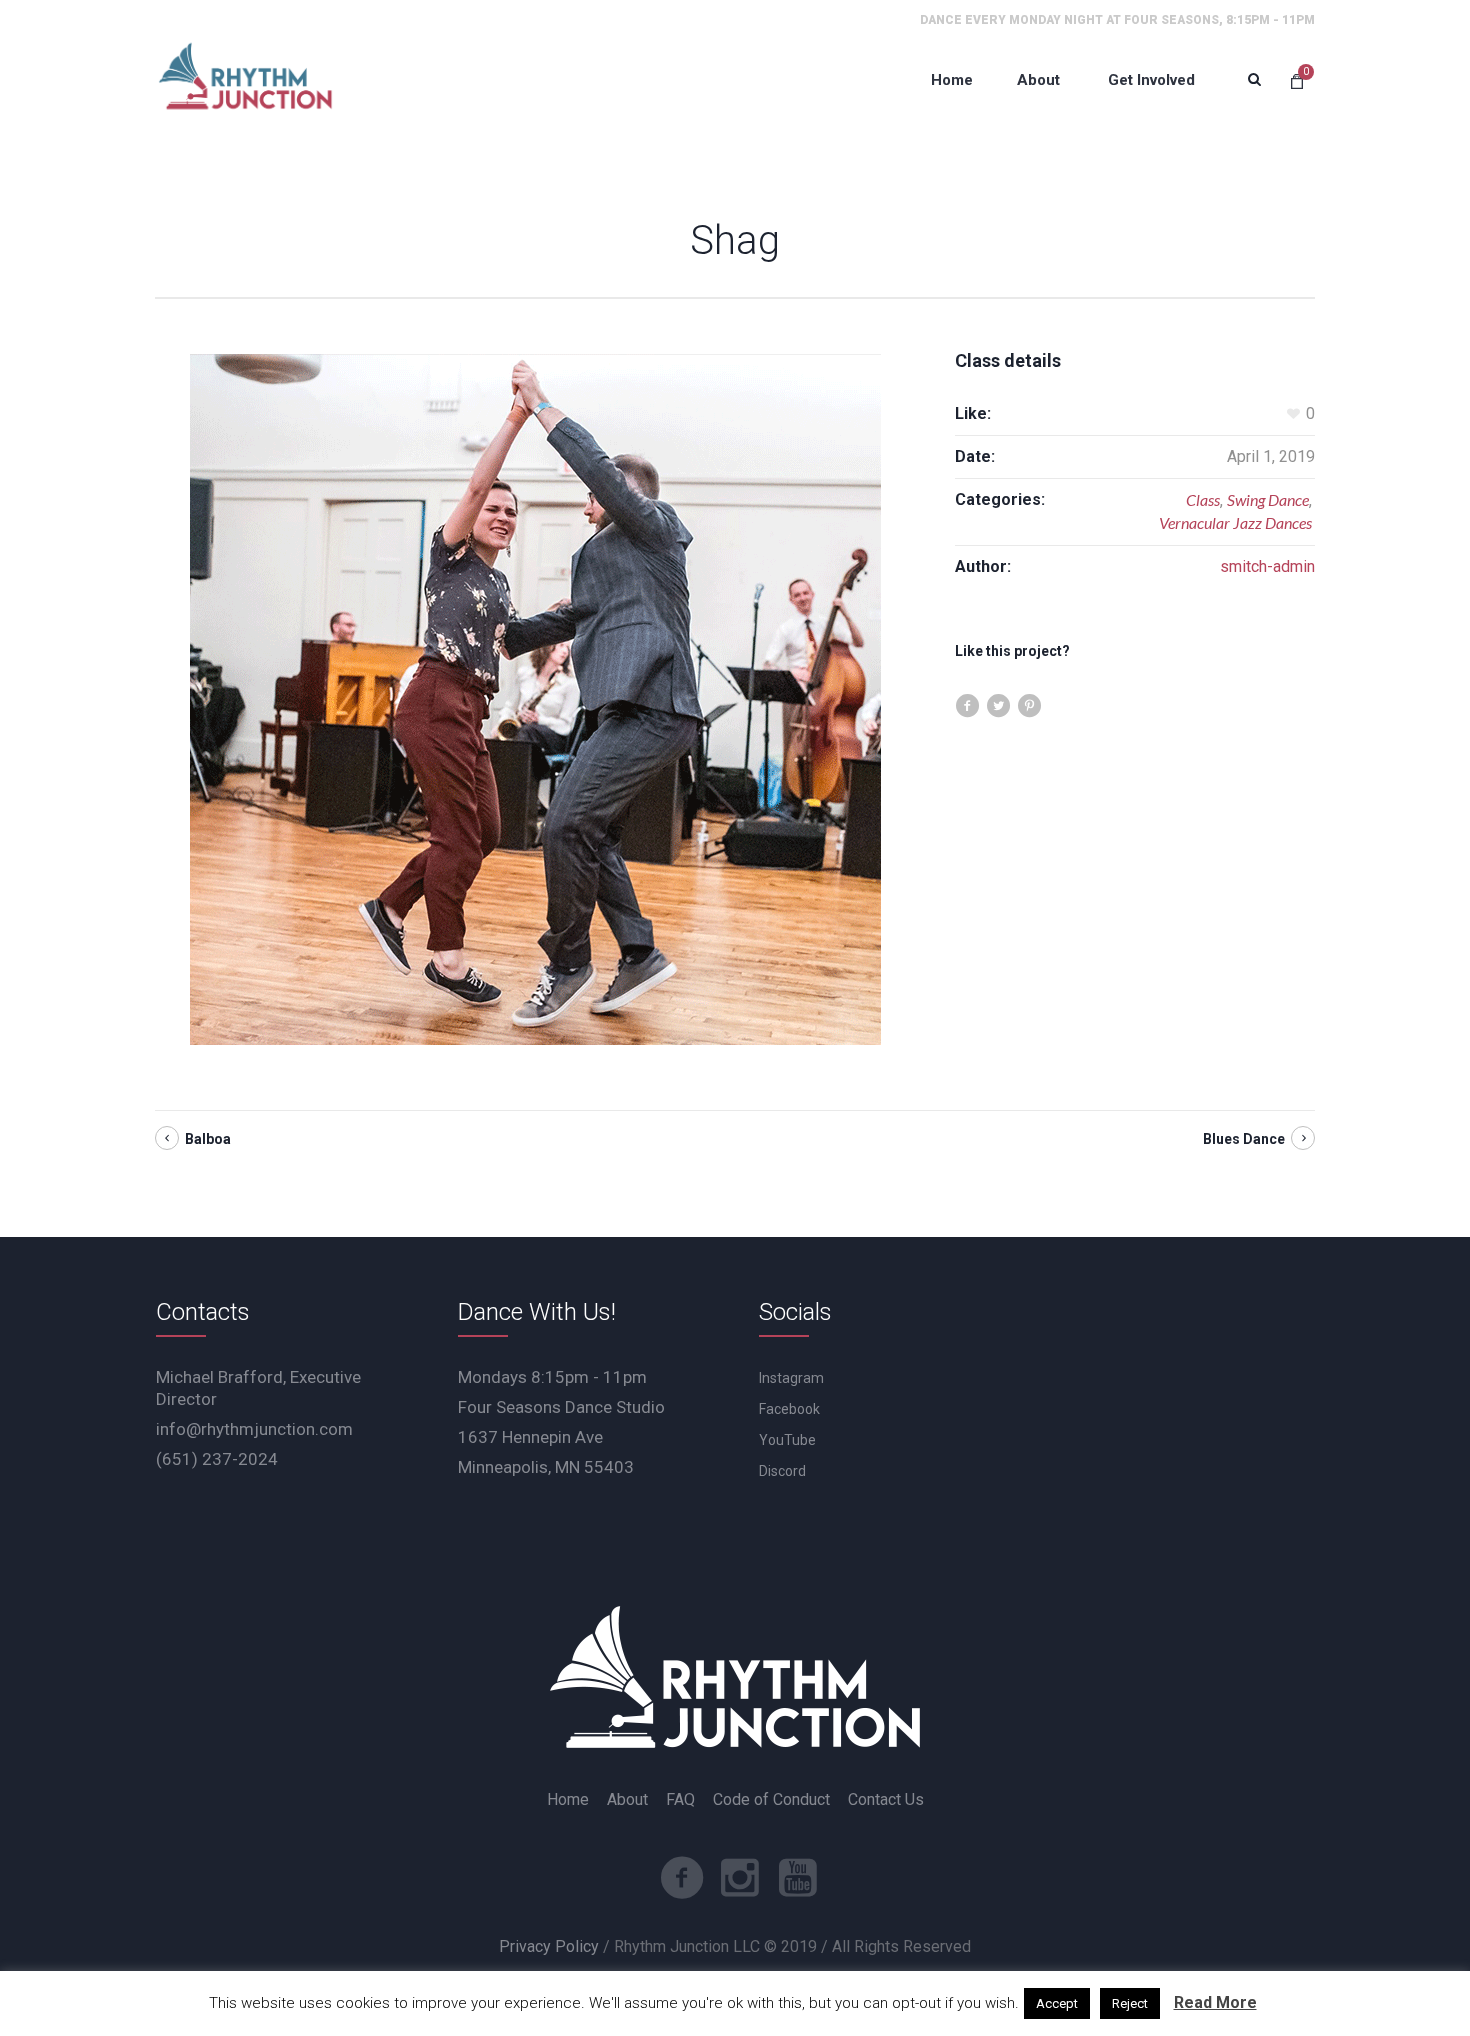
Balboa (208, 1139)
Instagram (791, 1378)
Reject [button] (1130, 2003)
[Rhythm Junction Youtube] (798, 1878)
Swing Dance (1268, 499)
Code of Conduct (771, 1800)
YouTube (787, 1440)
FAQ (680, 1800)
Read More (1215, 2002)
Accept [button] (1057, 2003)
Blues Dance (1244, 1139)
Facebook (789, 1409)
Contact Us (886, 1800)
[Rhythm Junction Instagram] (740, 1878)
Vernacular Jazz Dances (1235, 522)
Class (1203, 499)
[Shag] (535, 699)
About (627, 1800)
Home (568, 1800)
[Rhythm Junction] (245, 80)
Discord (782, 1471)
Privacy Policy (549, 1946)
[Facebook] (682, 1878)
